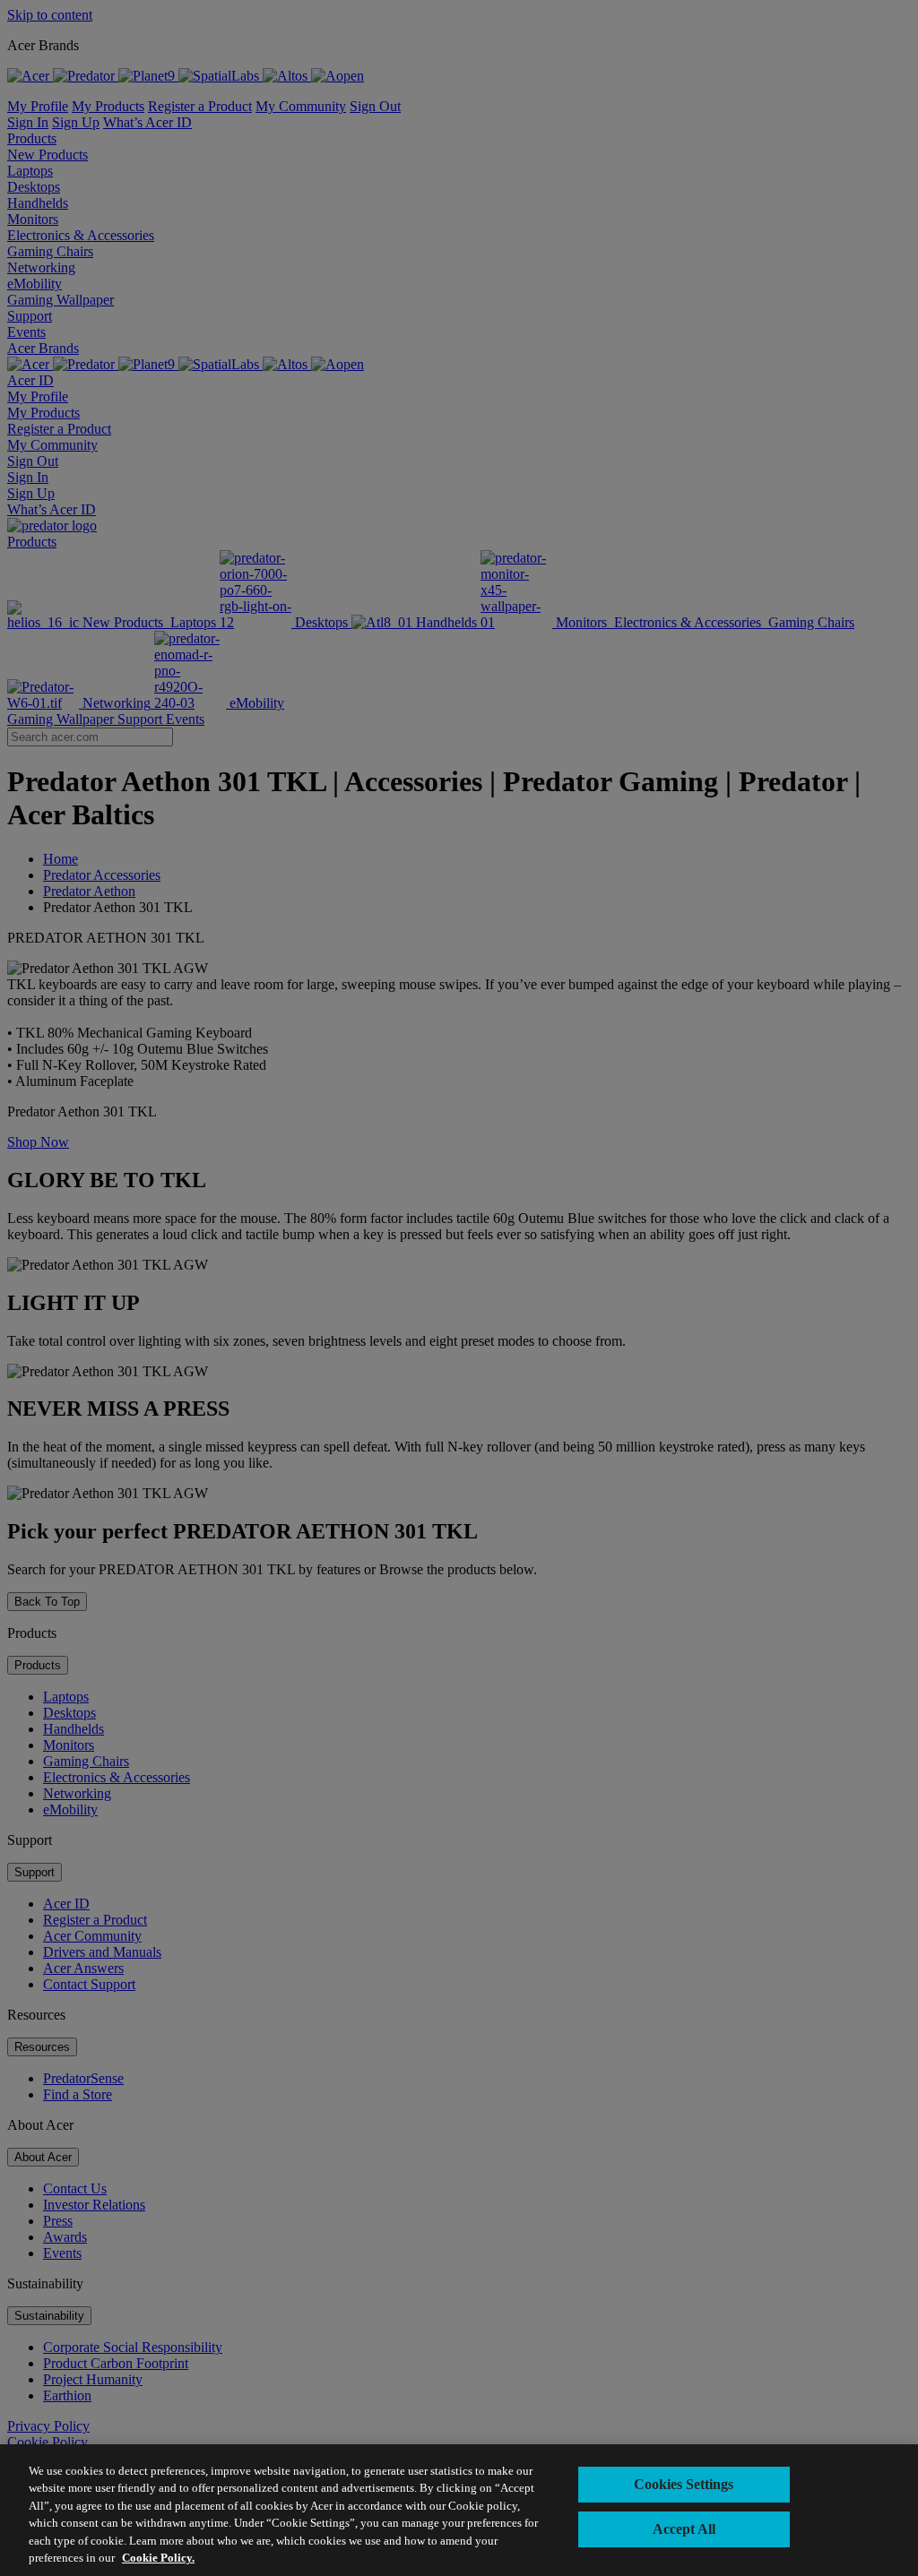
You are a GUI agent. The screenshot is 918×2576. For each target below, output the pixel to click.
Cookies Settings (684, 2484)
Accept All (684, 2529)
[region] (459, 2510)
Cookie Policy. (158, 2558)
